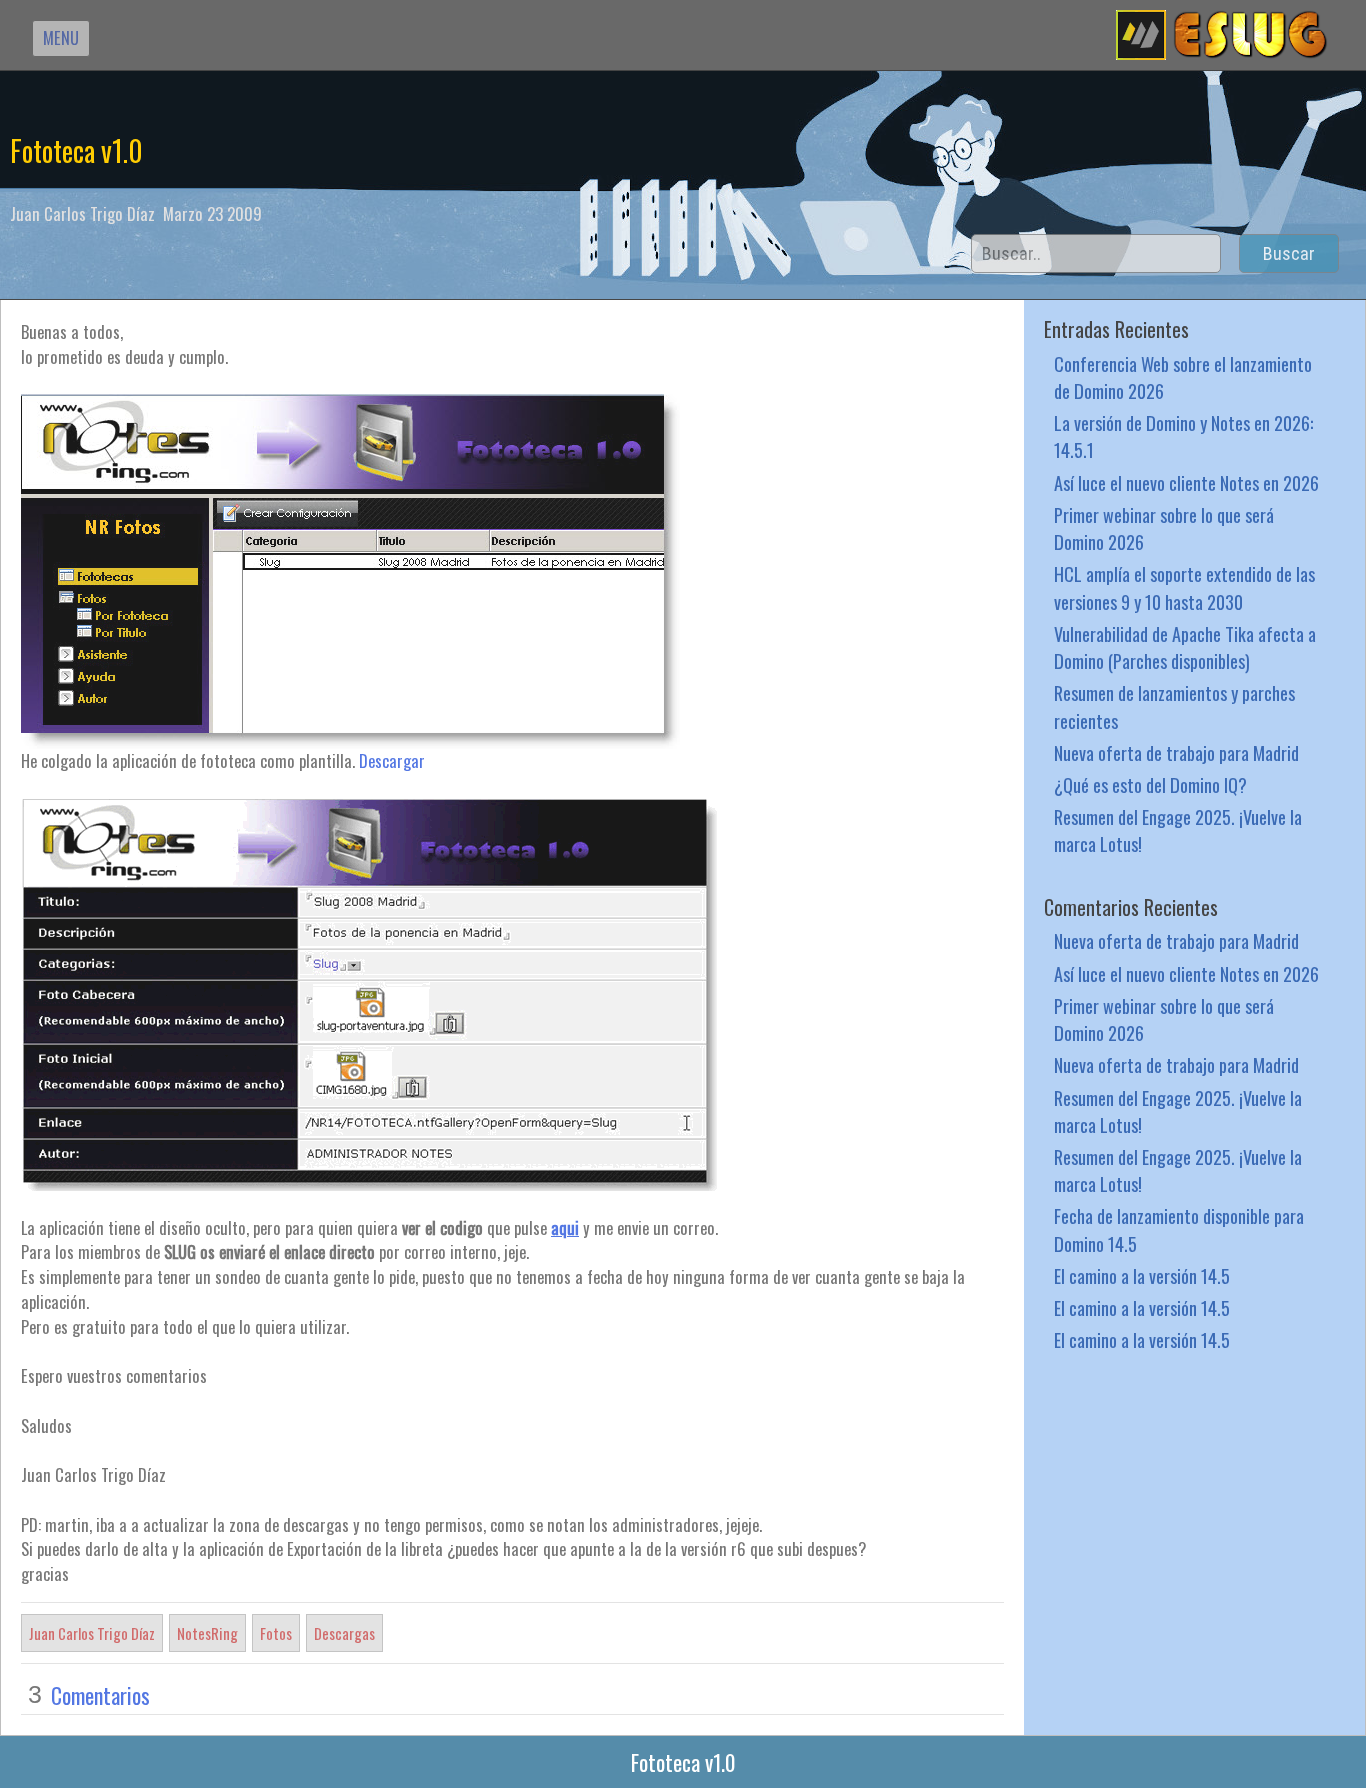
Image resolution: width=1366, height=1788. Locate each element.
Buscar (1289, 253)
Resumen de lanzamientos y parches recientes (1174, 706)
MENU (61, 37)
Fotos (276, 1633)
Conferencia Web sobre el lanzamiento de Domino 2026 (1183, 377)
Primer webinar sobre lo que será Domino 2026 (1164, 528)
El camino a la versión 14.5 (1142, 1275)
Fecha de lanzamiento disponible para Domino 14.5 (1179, 1229)
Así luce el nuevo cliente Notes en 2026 (1186, 482)
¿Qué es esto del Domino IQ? (1150, 784)
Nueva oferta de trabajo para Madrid (1176, 752)
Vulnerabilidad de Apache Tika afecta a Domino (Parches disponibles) (1185, 647)
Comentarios (100, 1695)
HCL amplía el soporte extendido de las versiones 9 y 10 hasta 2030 (1184, 587)
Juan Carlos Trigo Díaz (92, 1633)
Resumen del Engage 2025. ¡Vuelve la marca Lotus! (1178, 830)
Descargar (392, 760)
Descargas (344, 1633)
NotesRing (207, 1633)
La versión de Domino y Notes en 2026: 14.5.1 (1183, 436)
